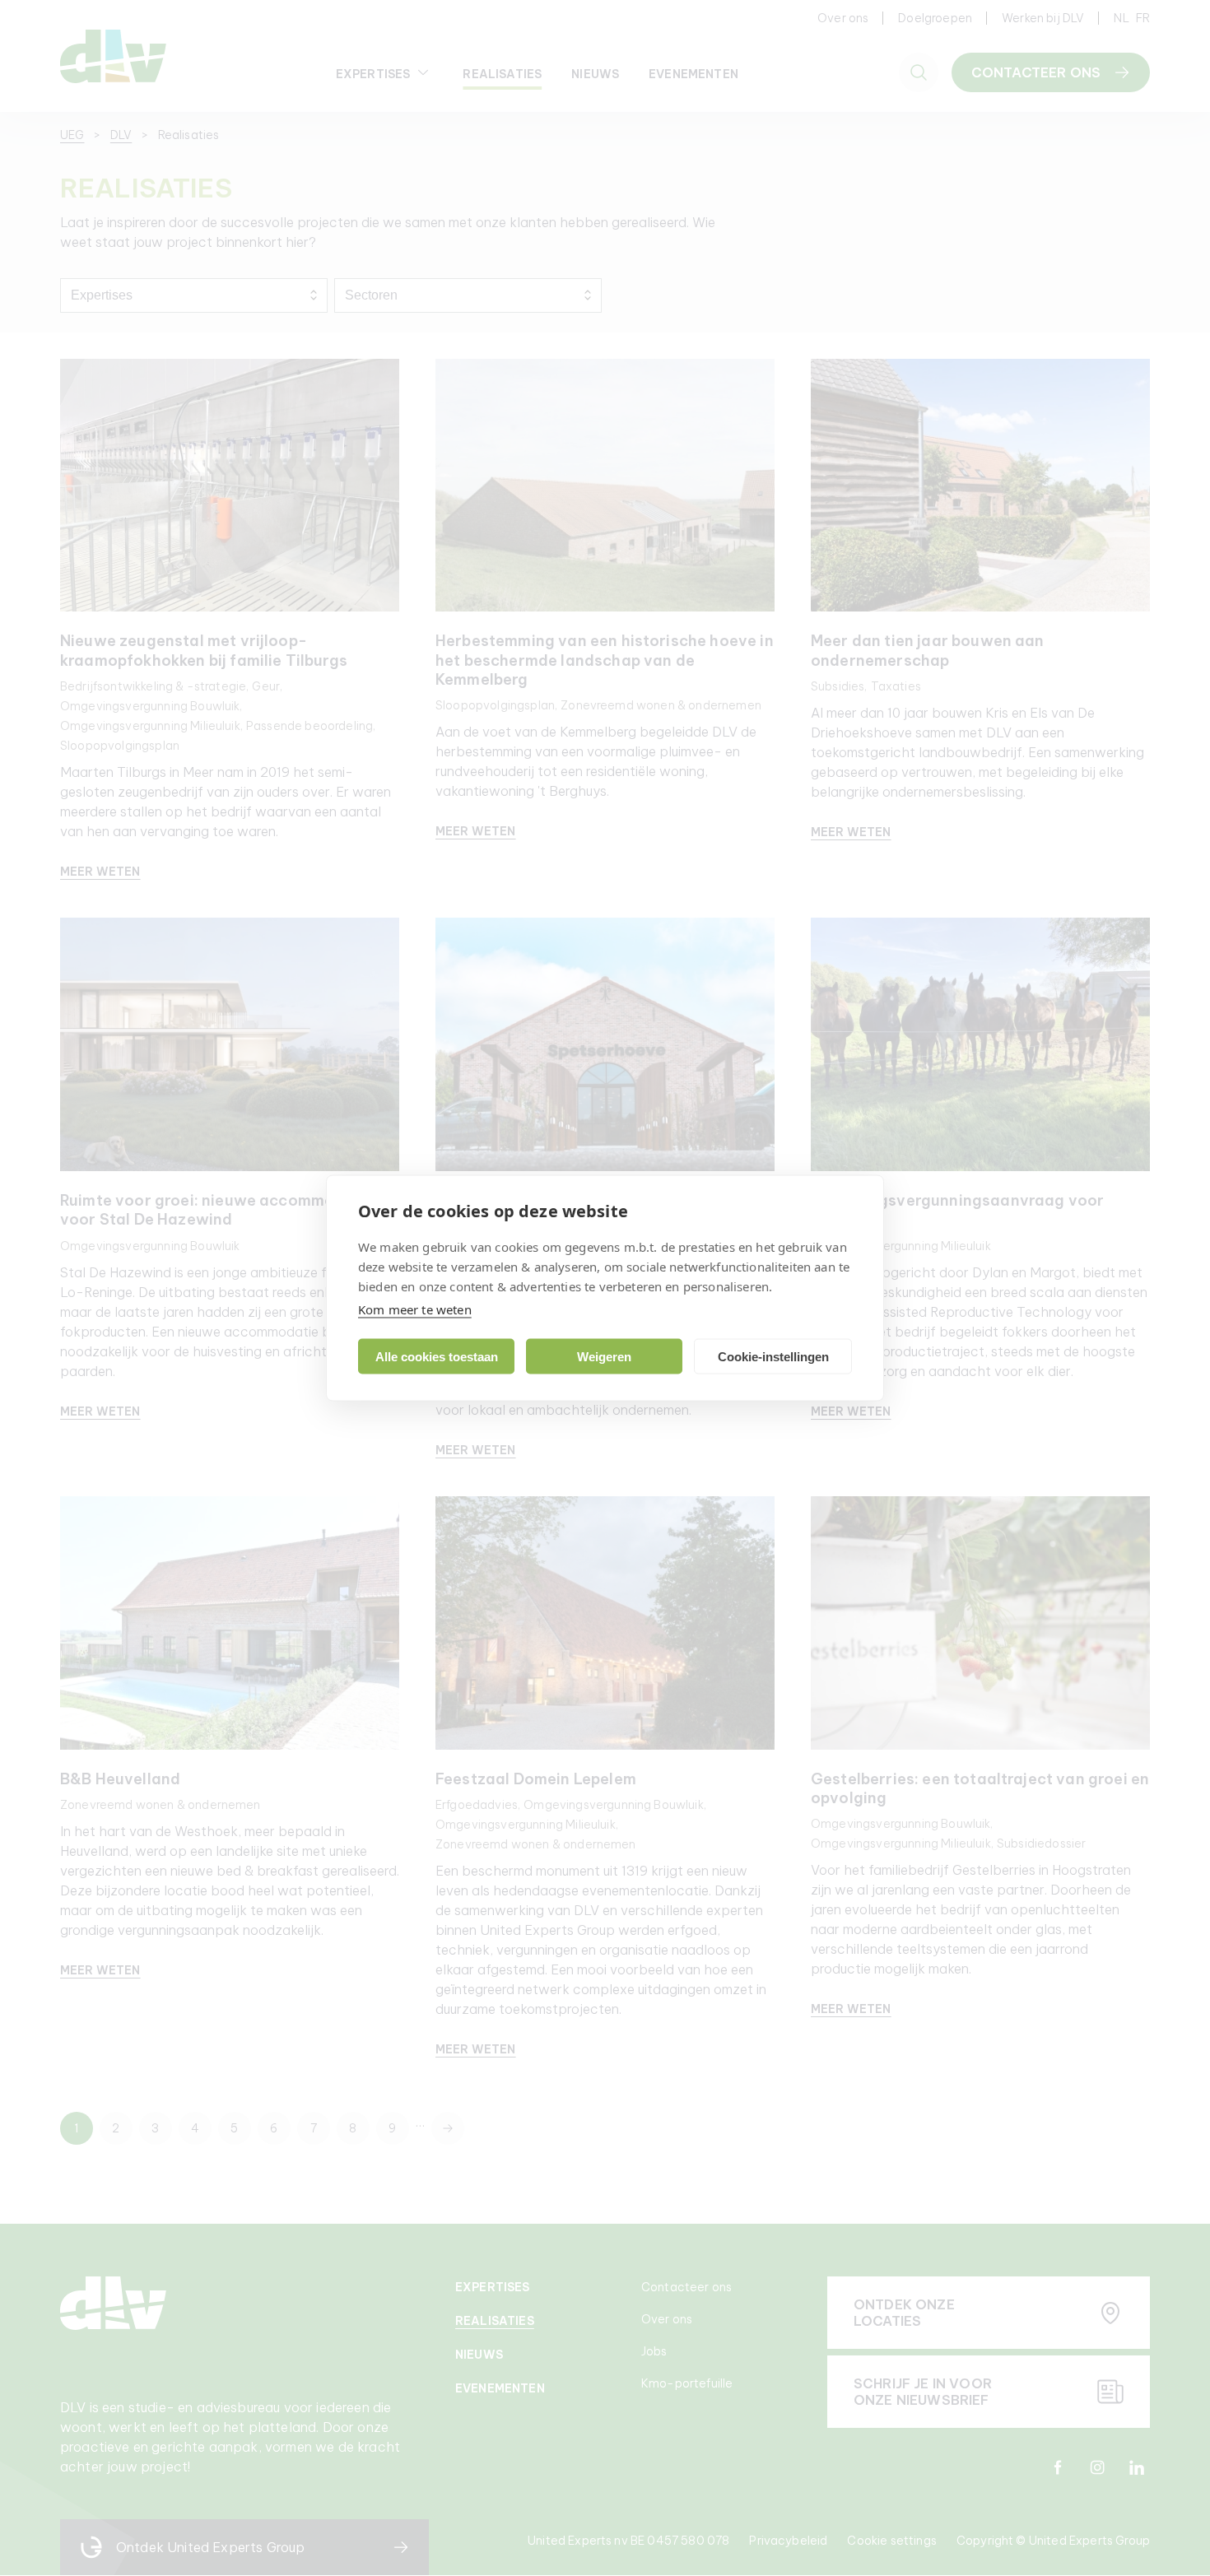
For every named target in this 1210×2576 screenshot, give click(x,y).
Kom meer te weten (415, 1309)
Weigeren (604, 1356)
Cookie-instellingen (773, 1356)
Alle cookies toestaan (437, 1356)
